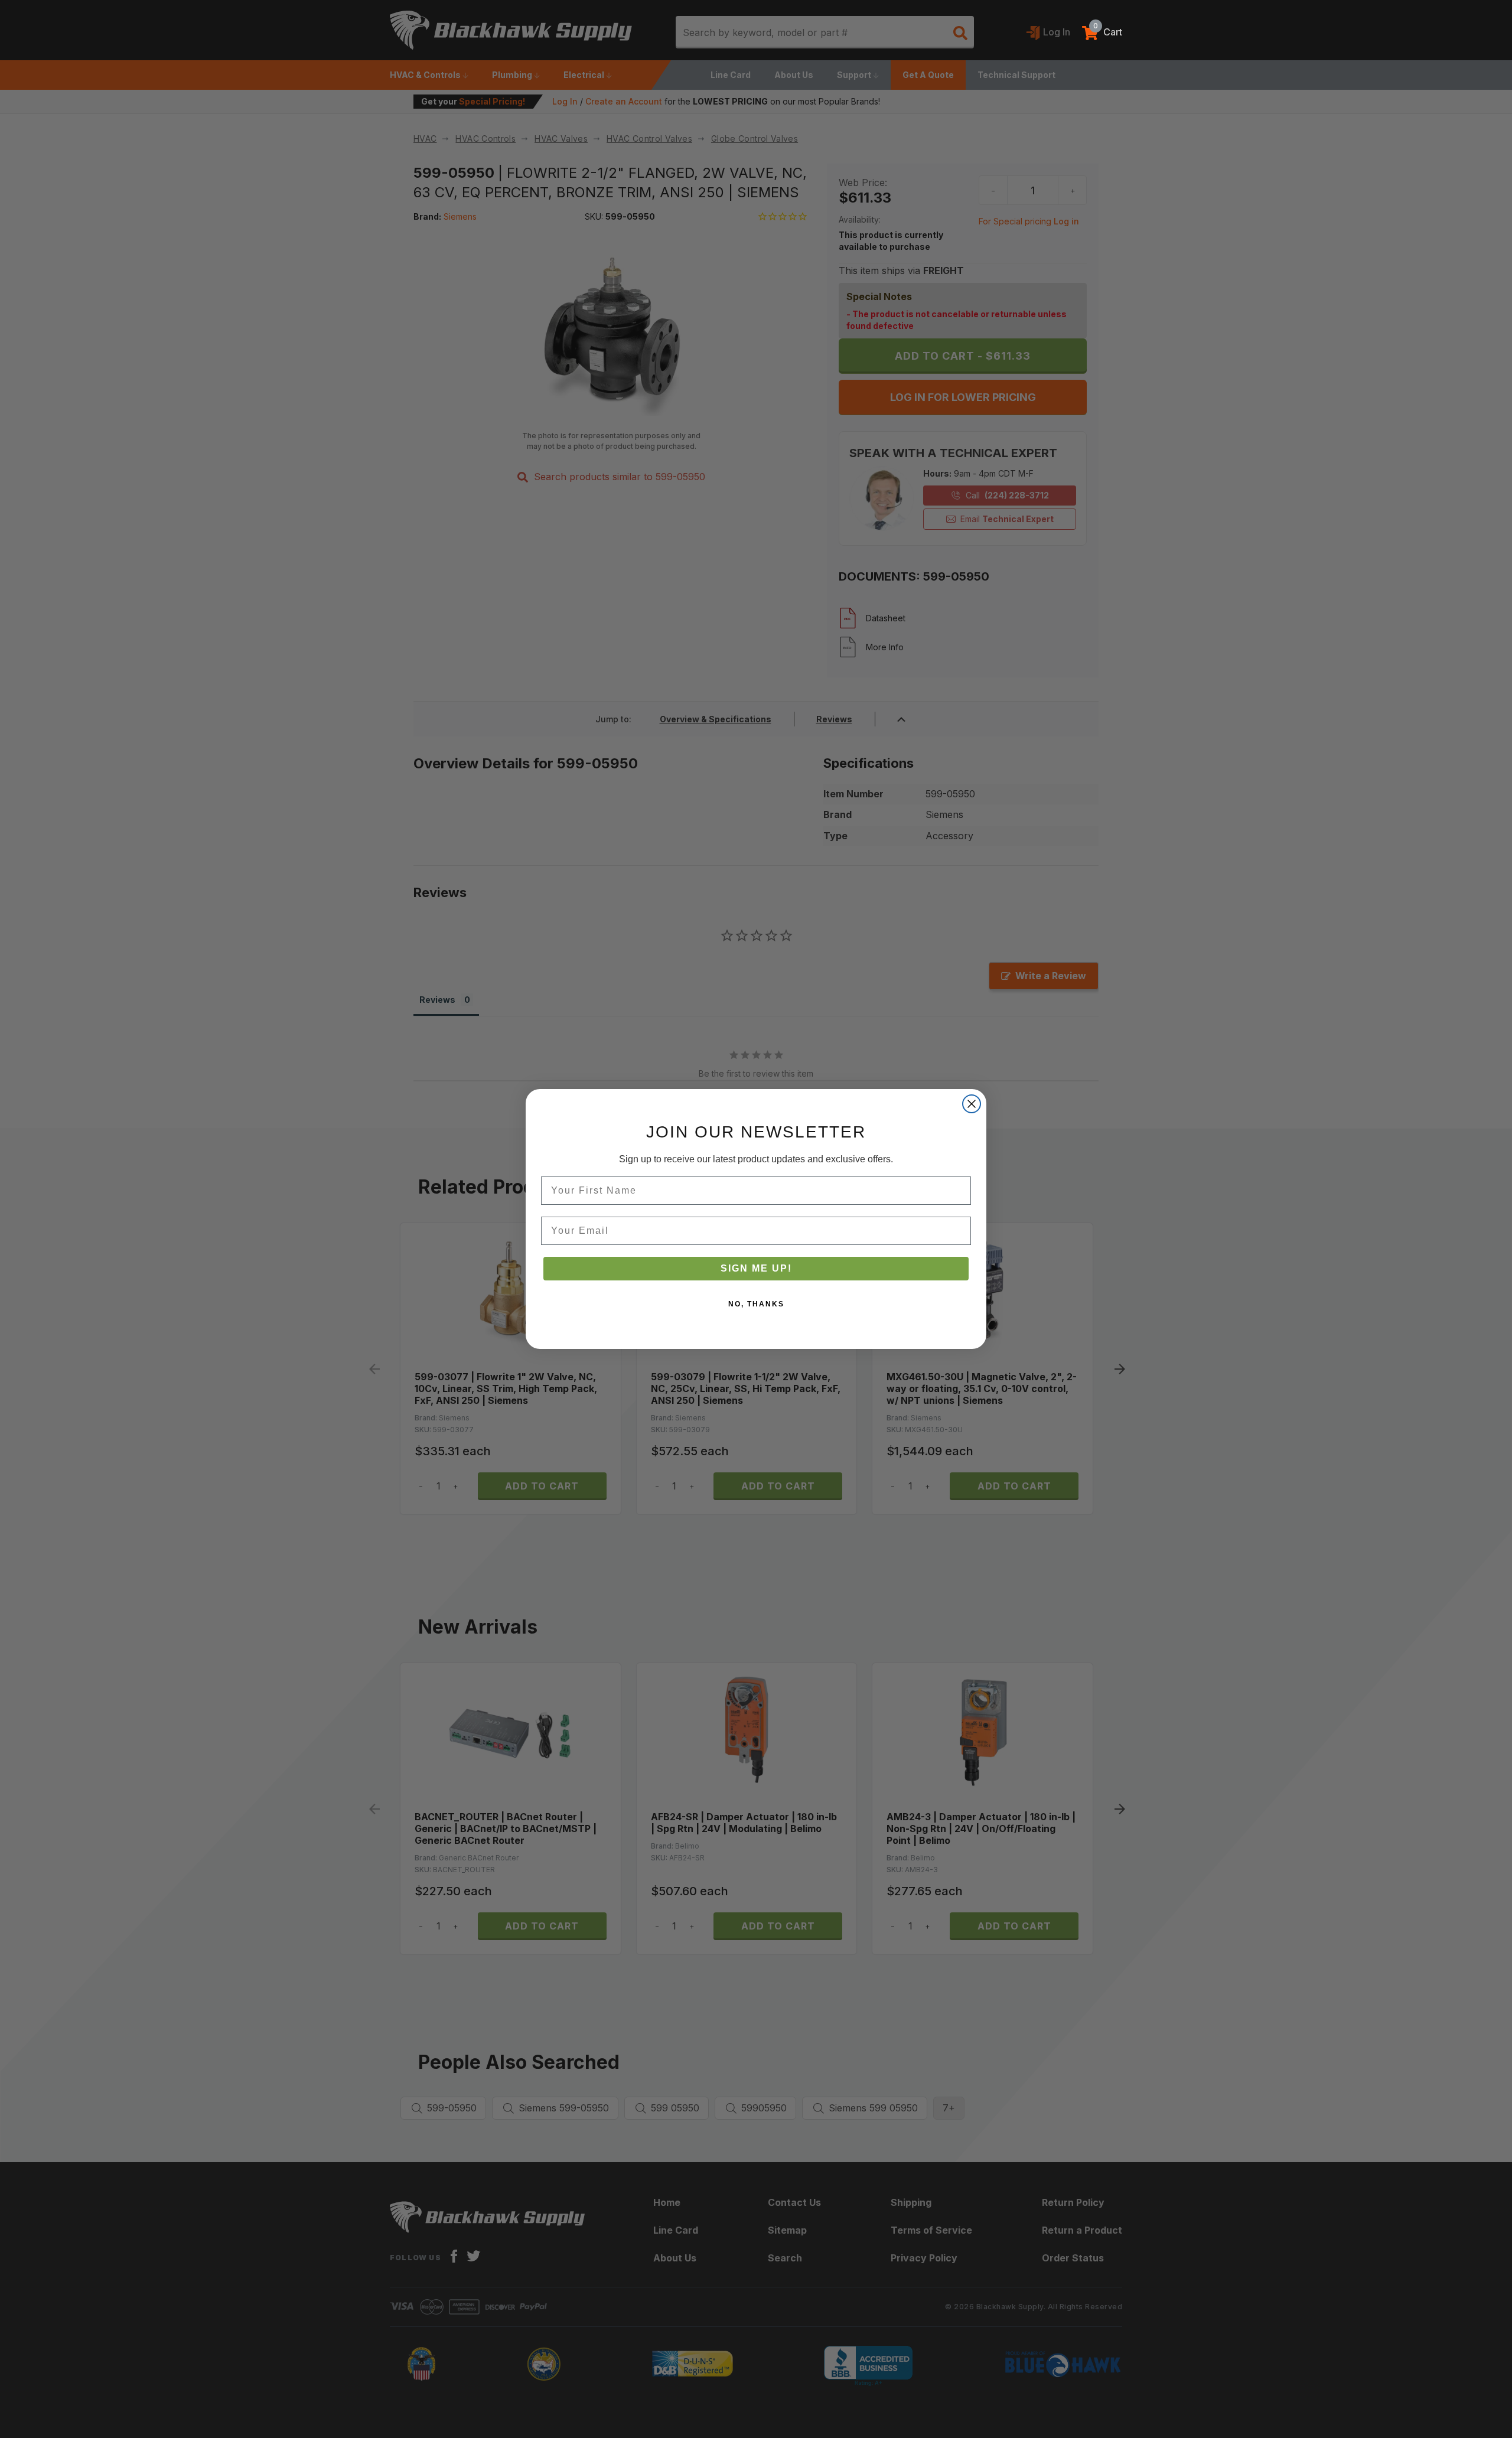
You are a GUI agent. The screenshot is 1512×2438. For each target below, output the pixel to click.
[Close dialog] (972, 1104)
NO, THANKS (756, 1304)
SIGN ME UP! (756, 1268)
